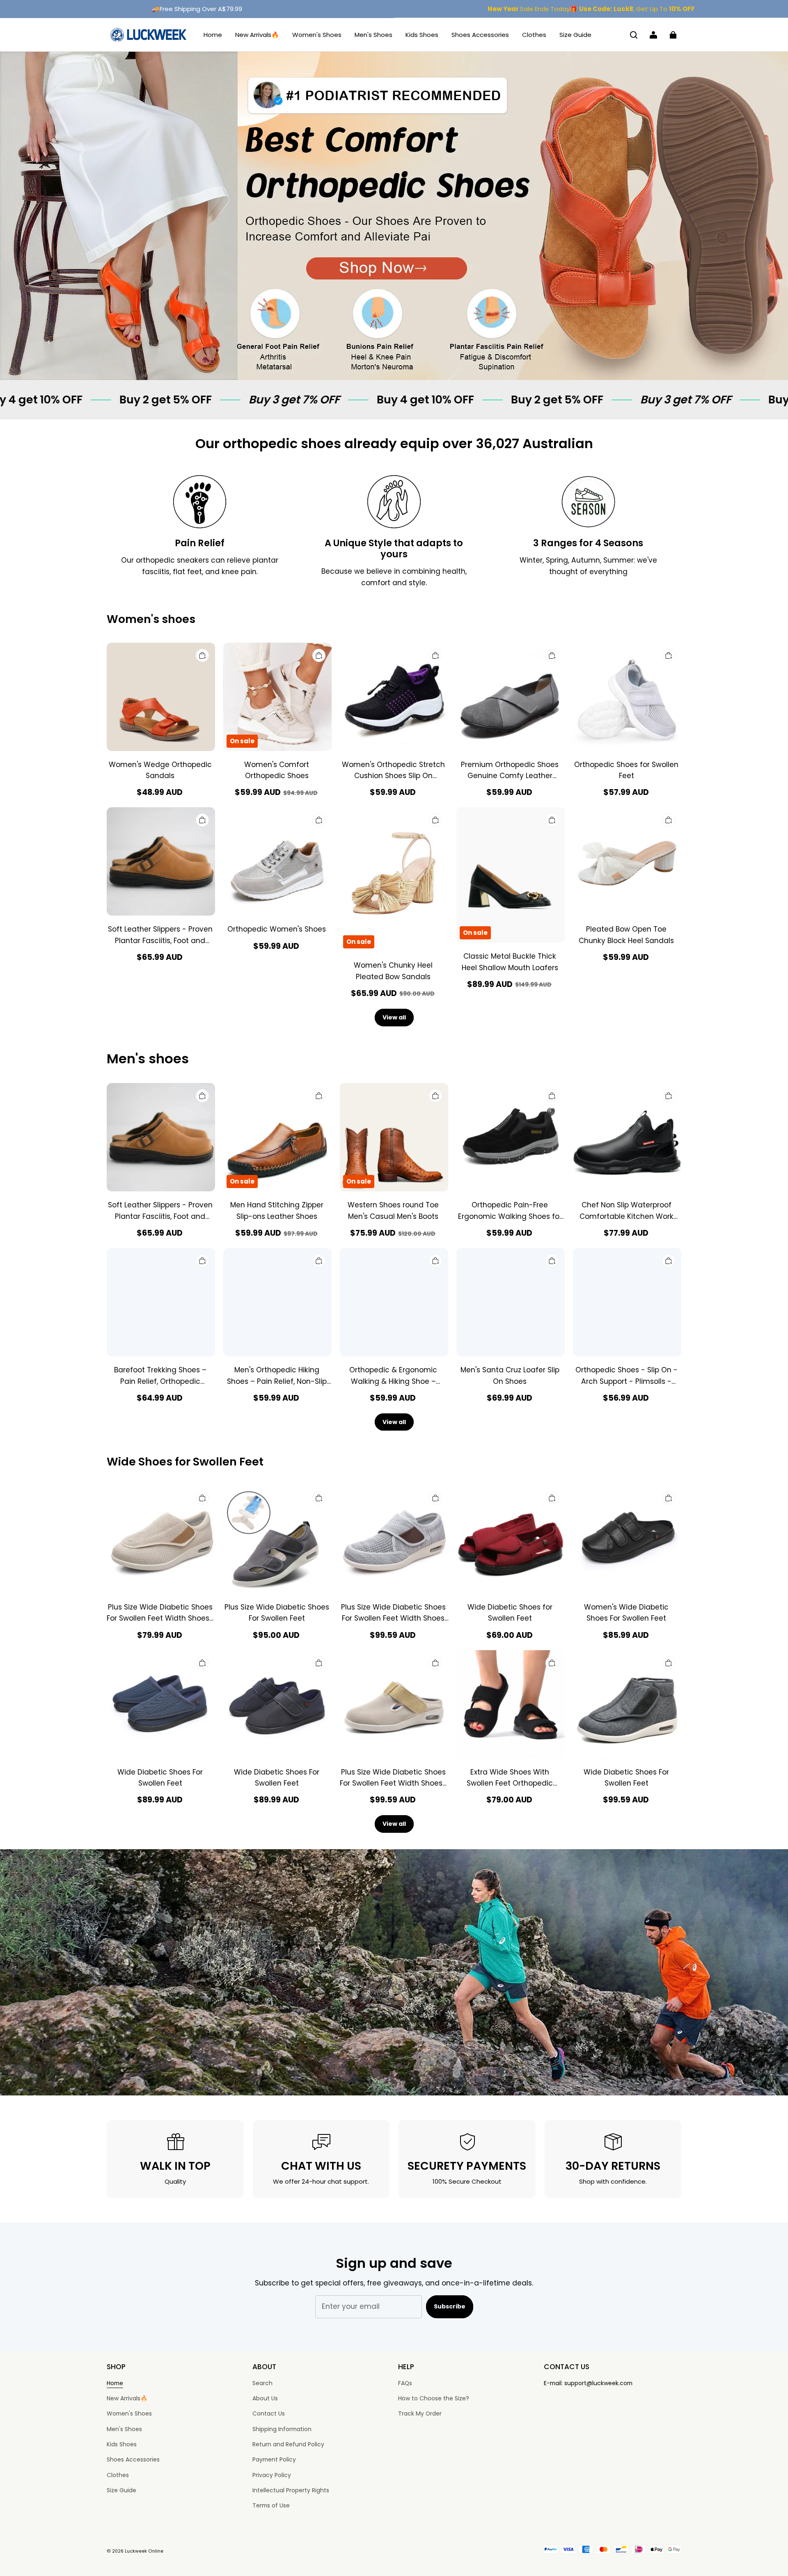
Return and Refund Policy (288, 2444)
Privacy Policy (272, 2475)
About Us (265, 2398)
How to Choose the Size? (434, 2398)
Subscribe (450, 2306)
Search (262, 2383)
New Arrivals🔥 (257, 35)
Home (213, 35)
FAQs (405, 2383)
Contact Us (269, 2413)
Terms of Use (271, 2505)
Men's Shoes (373, 35)
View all (394, 1017)
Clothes (534, 35)
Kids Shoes (422, 35)
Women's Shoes (317, 35)
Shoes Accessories (480, 35)
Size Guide (575, 35)
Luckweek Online (144, 2551)
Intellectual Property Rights (291, 2490)
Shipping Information (282, 2429)
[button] (634, 35)
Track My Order (420, 2413)
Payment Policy (274, 2459)
